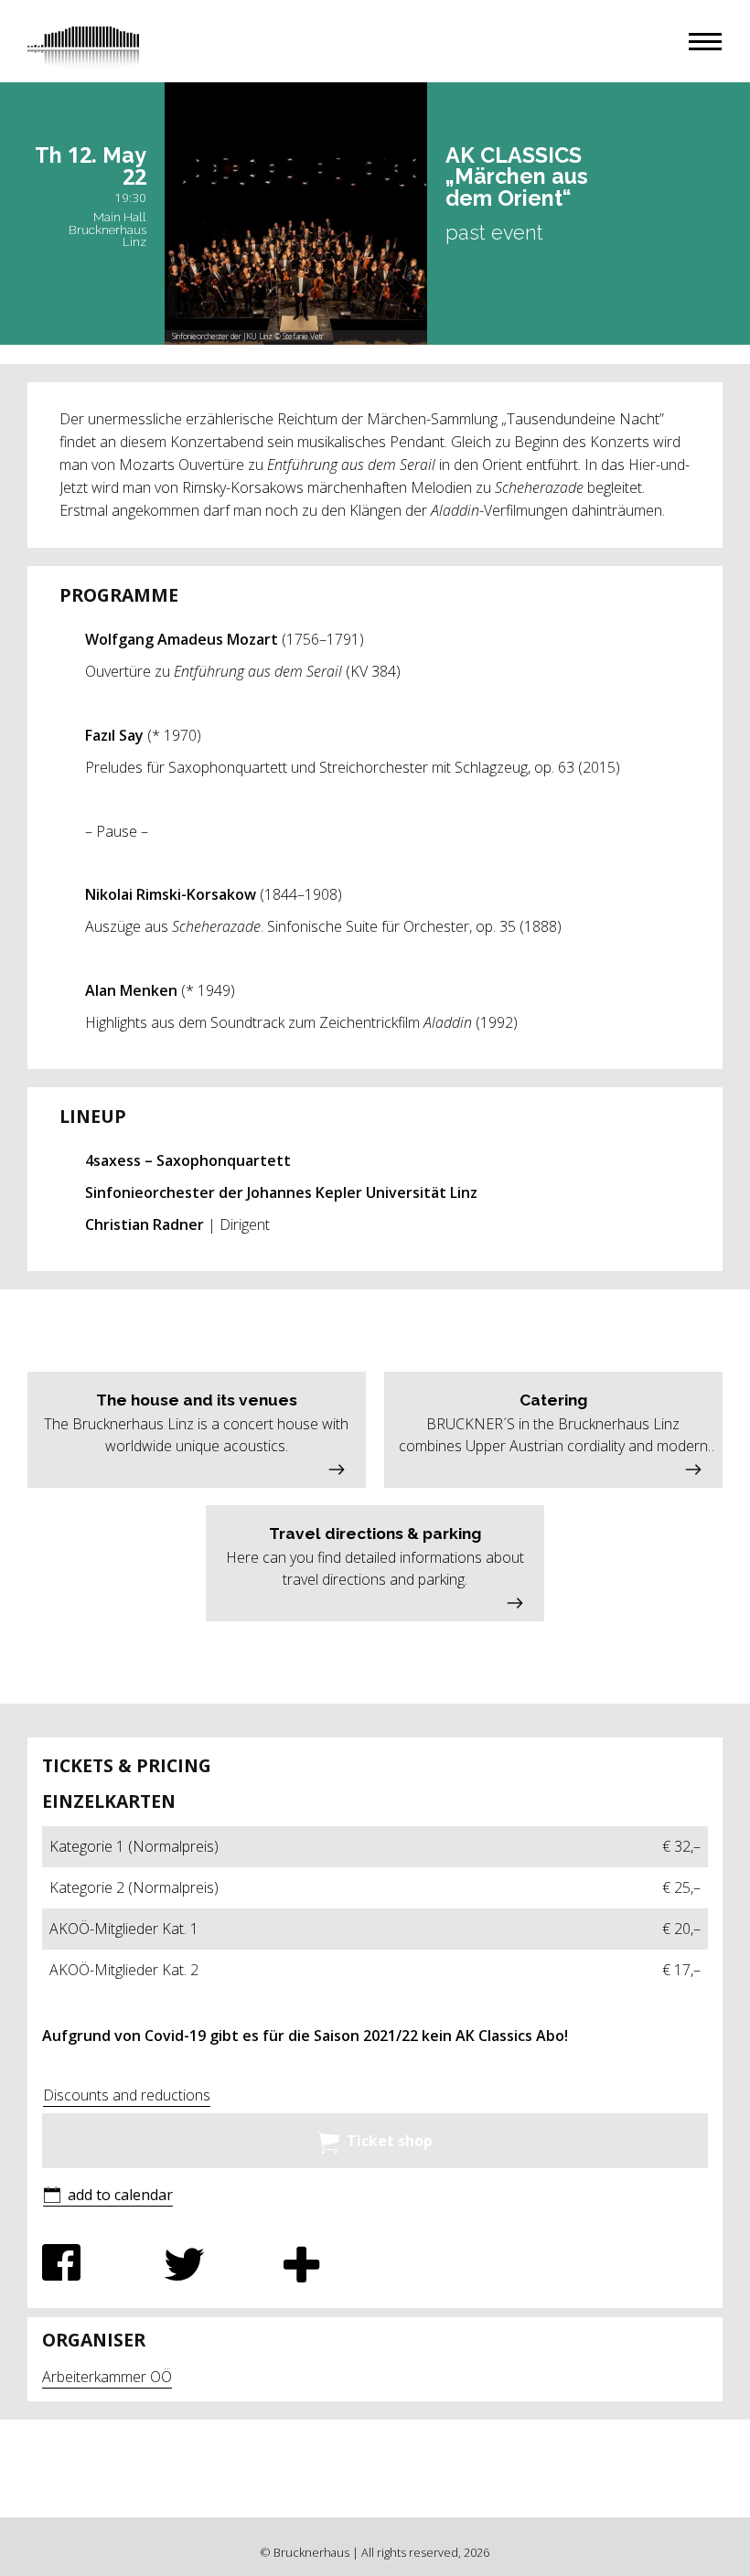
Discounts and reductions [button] (127, 2095)
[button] (705, 42)
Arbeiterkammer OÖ (107, 2377)
